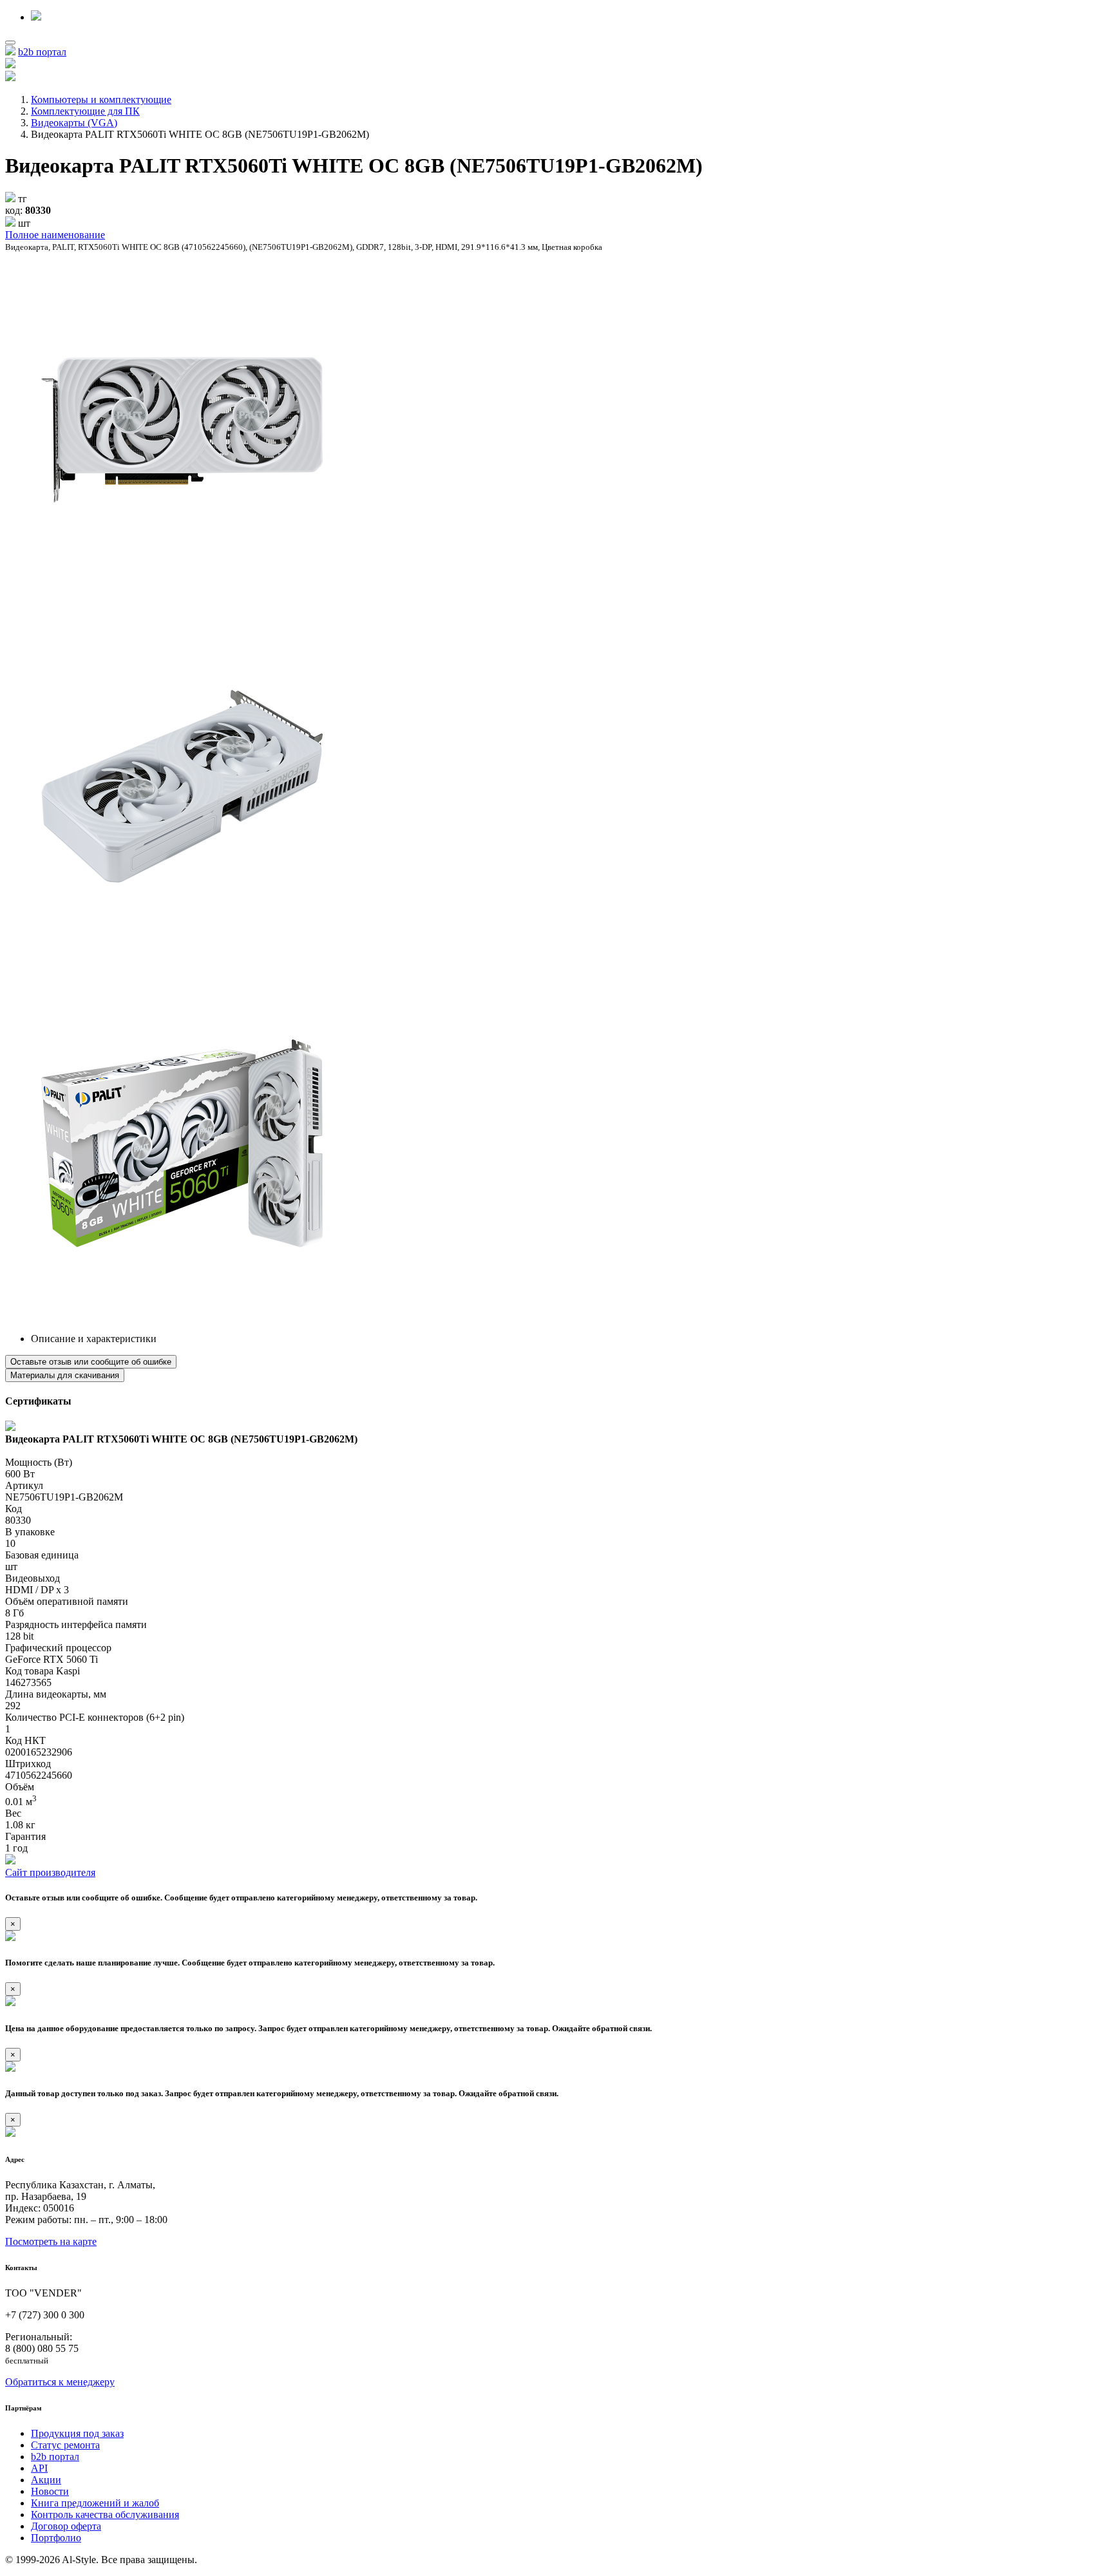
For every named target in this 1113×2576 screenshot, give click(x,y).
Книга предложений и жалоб (95, 2503)
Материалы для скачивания (65, 1375)
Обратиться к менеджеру (60, 2382)
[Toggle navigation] (10, 43)
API (39, 2468)
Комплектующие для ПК (85, 111)
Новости (50, 2491)
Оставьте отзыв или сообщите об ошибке (91, 1362)
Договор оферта (66, 2526)
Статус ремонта (65, 2445)
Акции (46, 2480)
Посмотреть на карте (51, 2241)
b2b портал (42, 52)
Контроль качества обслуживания (105, 2514)
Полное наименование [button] (55, 235)
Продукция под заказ (77, 2433)
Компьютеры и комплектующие (101, 99)
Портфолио (56, 2538)
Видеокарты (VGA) (74, 123)
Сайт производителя (50, 1872)
